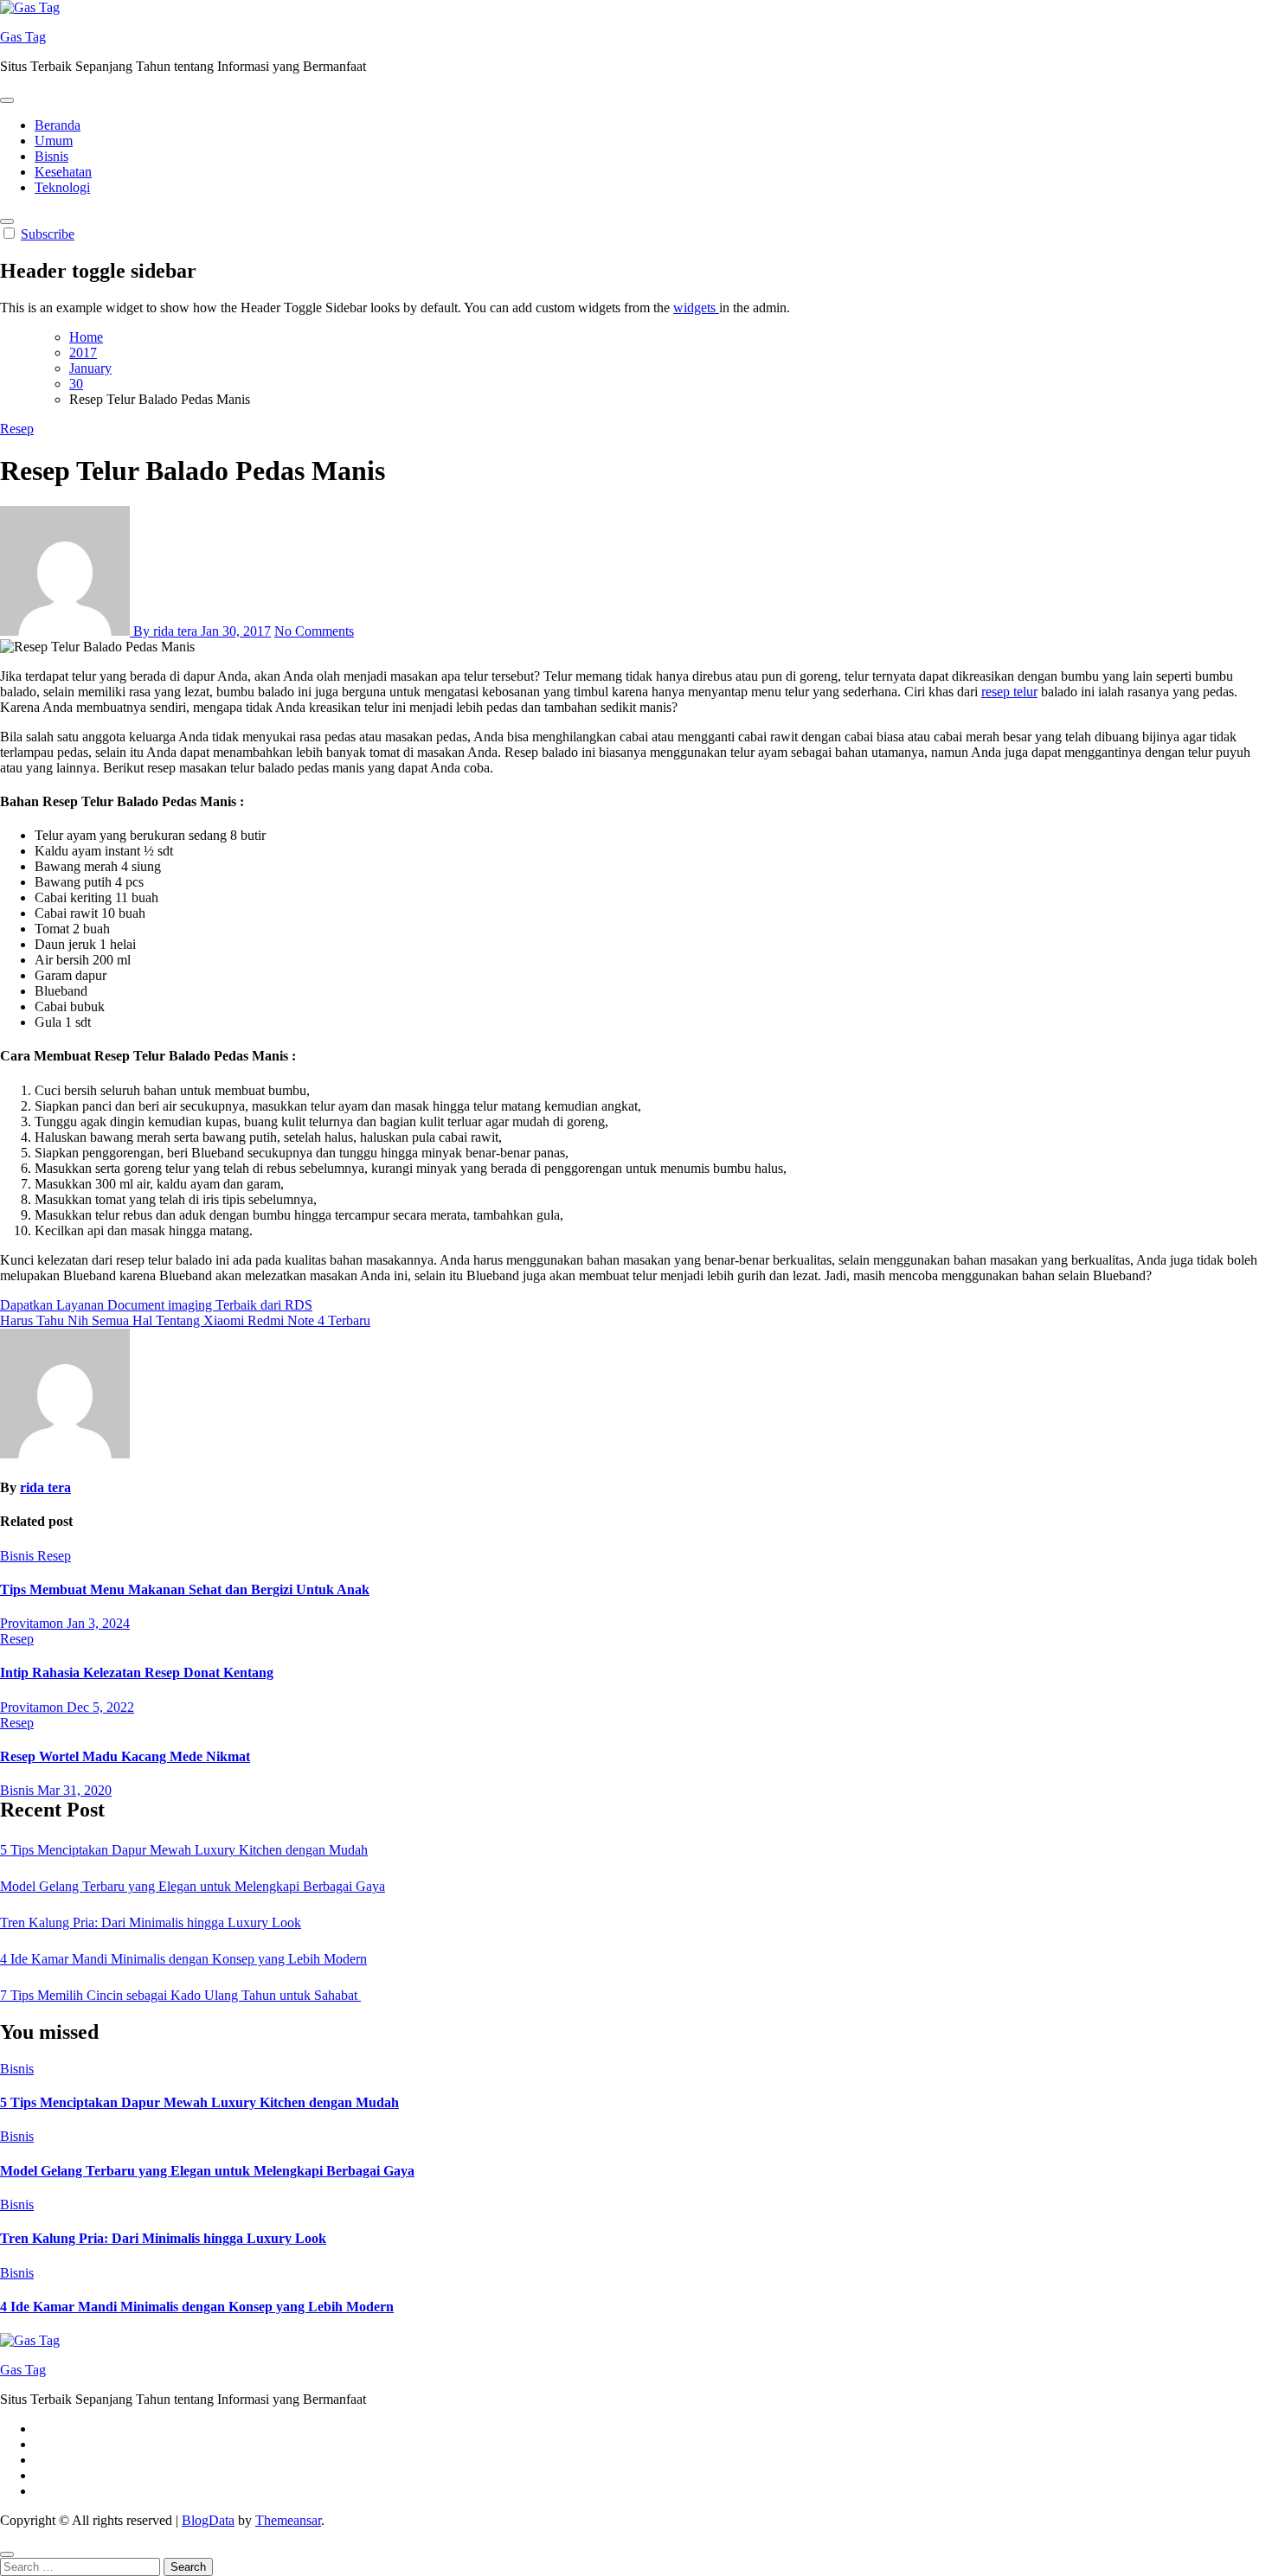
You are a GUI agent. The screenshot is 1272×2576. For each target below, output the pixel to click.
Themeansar (288, 2520)
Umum (54, 141)
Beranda (58, 125)
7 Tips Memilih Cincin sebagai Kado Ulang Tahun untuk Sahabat (180, 1995)
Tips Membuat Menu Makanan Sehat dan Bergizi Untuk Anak (185, 1589)
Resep (17, 429)
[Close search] (7, 2554)
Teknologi (62, 187)
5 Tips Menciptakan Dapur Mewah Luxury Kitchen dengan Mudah (184, 1850)
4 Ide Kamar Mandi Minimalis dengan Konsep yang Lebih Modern (183, 1959)
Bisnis (51, 156)
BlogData (208, 2520)
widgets (696, 308)
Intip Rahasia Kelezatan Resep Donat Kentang (137, 1672)
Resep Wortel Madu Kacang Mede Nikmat (125, 1756)
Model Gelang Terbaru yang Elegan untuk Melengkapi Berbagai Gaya (193, 1886)
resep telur (1009, 692)
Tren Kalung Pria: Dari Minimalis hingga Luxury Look (151, 1922)
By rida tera (165, 631)
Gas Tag (23, 37)
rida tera (45, 1487)
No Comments (314, 631)
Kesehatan (63, 172)
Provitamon (33, 1623)
